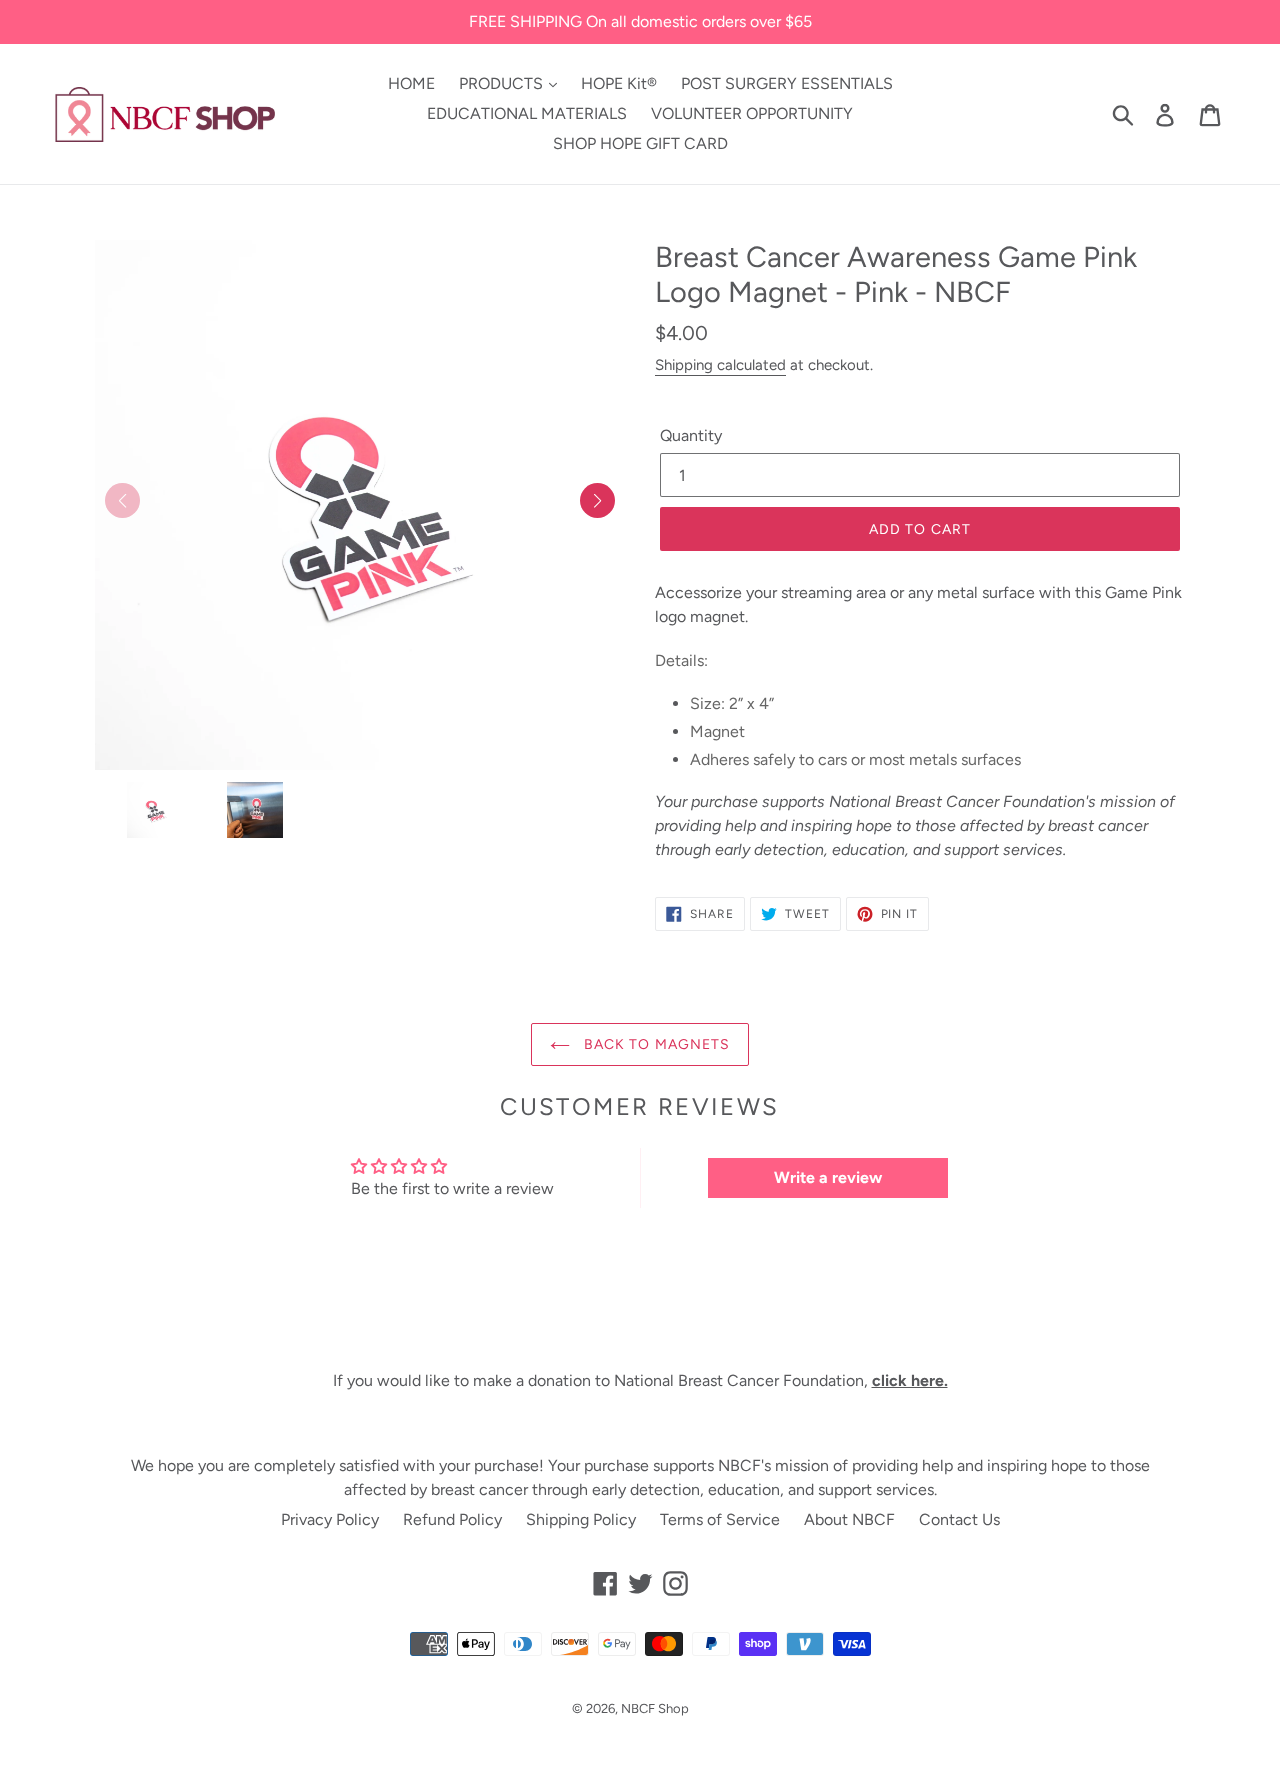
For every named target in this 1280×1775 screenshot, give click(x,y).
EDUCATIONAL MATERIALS (527, 113)
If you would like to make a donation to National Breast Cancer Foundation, (640, 1380)
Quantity (691, 435)
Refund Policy (452, 1519)
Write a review (828, 1177)
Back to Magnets (655, 1044)
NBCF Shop (655, 1708)
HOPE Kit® (619, 83)
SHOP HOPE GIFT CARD (640, 143)
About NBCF (849, 1519)
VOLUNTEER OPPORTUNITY (752, 113)
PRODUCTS (503, 83)
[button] (597, 500)
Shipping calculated (720, 365)
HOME (411, 83)
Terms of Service (720, 1519)
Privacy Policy (330, 1519)
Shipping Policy (581, 1519)
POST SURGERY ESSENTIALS (787, 83)
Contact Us (959, 1519)
